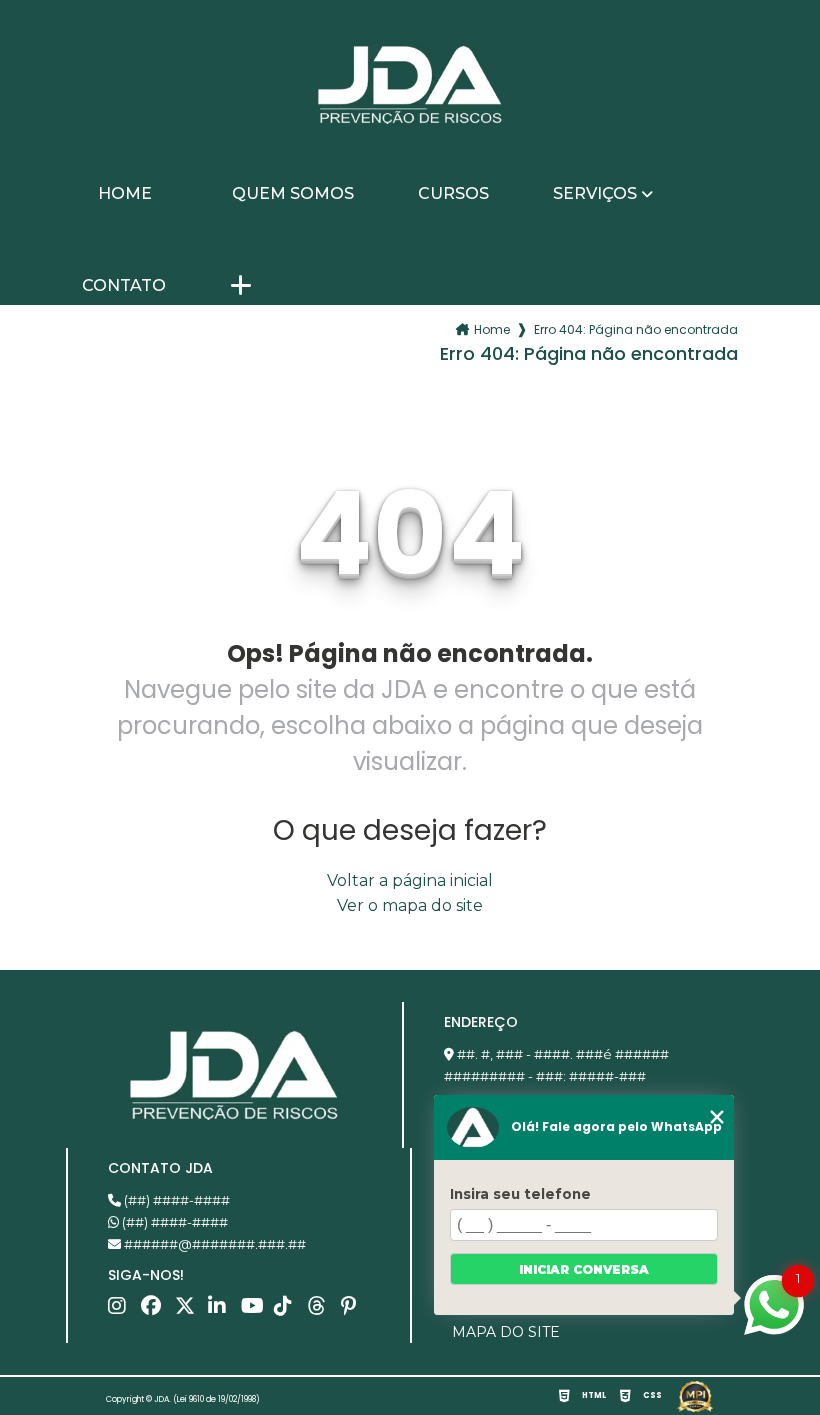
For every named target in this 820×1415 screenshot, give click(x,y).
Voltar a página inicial (410, 880)
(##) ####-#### (175, 1200)
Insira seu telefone (520, 1194)
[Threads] (322, 1311)
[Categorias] (241, 287)
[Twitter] (189, 1311)
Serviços (595, 194)
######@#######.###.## (213, 1244)
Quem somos (293, 194)
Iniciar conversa (584, 1269)
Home (125, 194)
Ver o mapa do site (410, 905)
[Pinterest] (355, 1311)
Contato (124, 286)
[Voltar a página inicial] (410, 85)
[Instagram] (122, 1311)
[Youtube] (255, 1311)
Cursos (453, 194)
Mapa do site (506, 1332)
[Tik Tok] (288, 1311)
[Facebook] (155, 1311)
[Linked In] (222, 1311)
